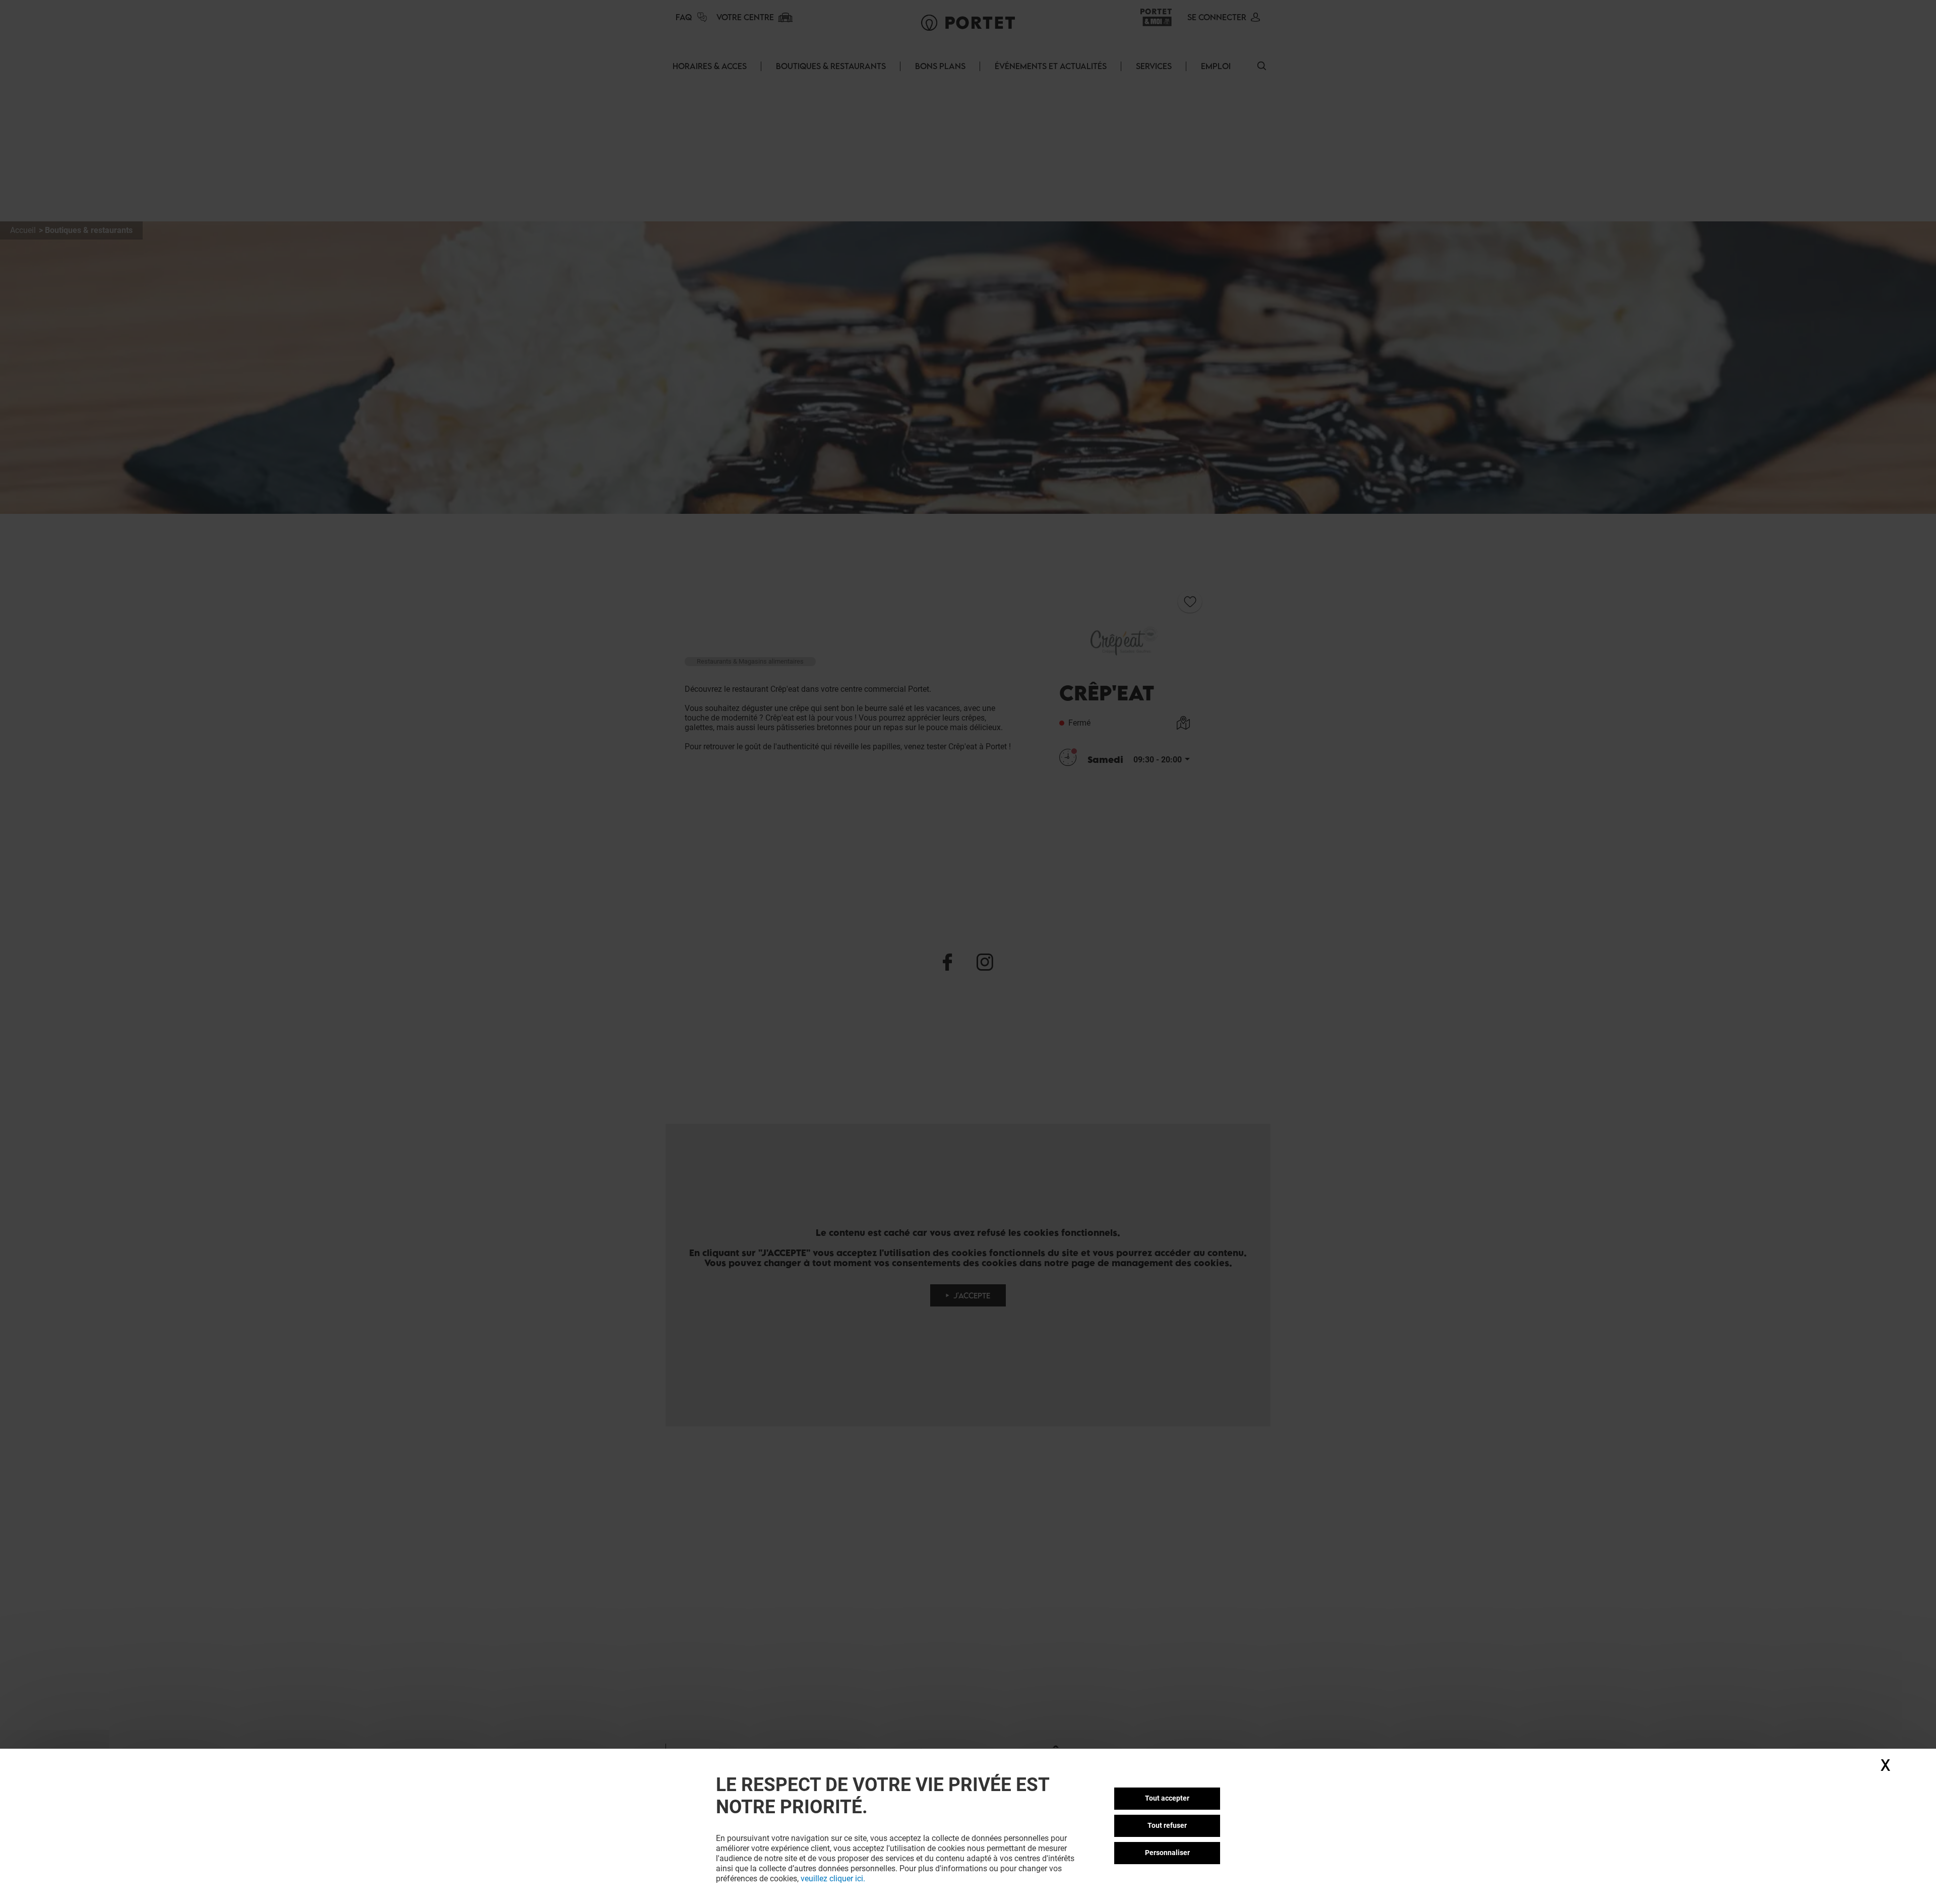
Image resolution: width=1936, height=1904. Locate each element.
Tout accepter (1167, 1798)
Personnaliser (1167, 1853)
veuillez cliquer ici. (833, 1879)
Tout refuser (1167, 1825)
